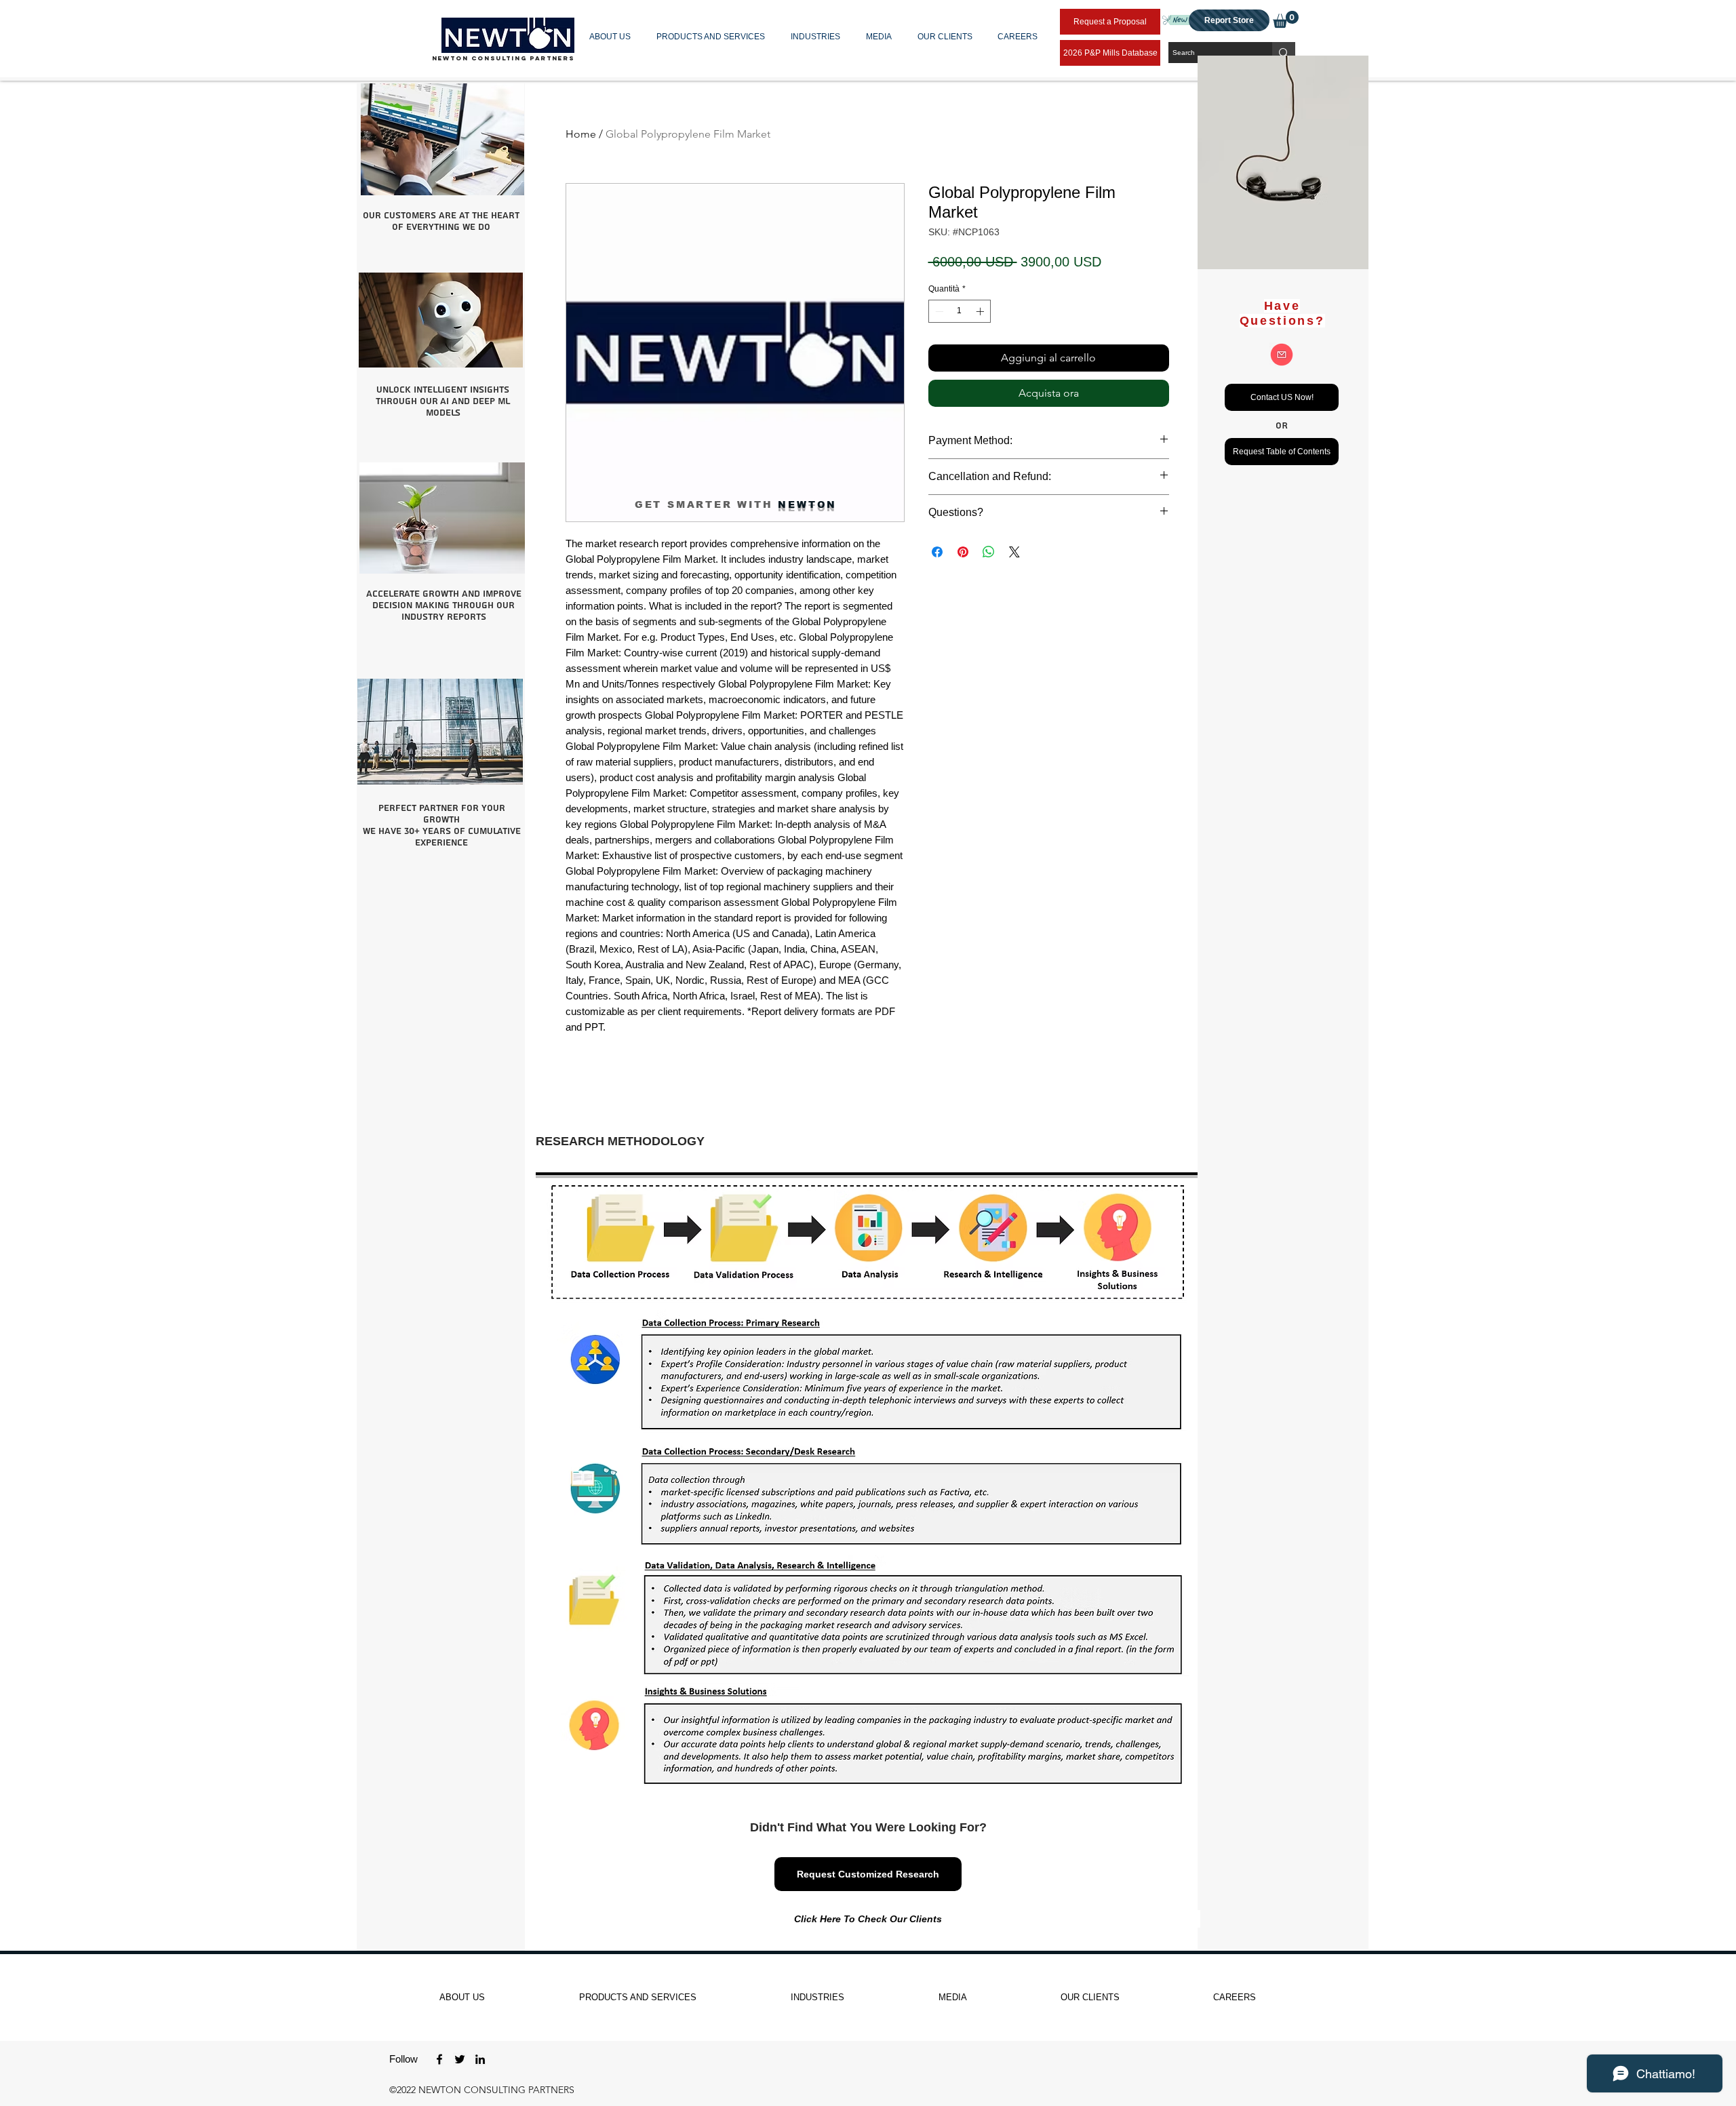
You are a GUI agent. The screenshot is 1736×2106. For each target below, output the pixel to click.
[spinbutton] (960, 311)
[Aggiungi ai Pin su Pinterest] (963, 552)
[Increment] (981, 311)
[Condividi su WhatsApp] (989, 552)
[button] (613, 37)
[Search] (1284, 53)
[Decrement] (938, 311)
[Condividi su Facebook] (937, 552)
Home (581, 134)
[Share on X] (1014, 552)
